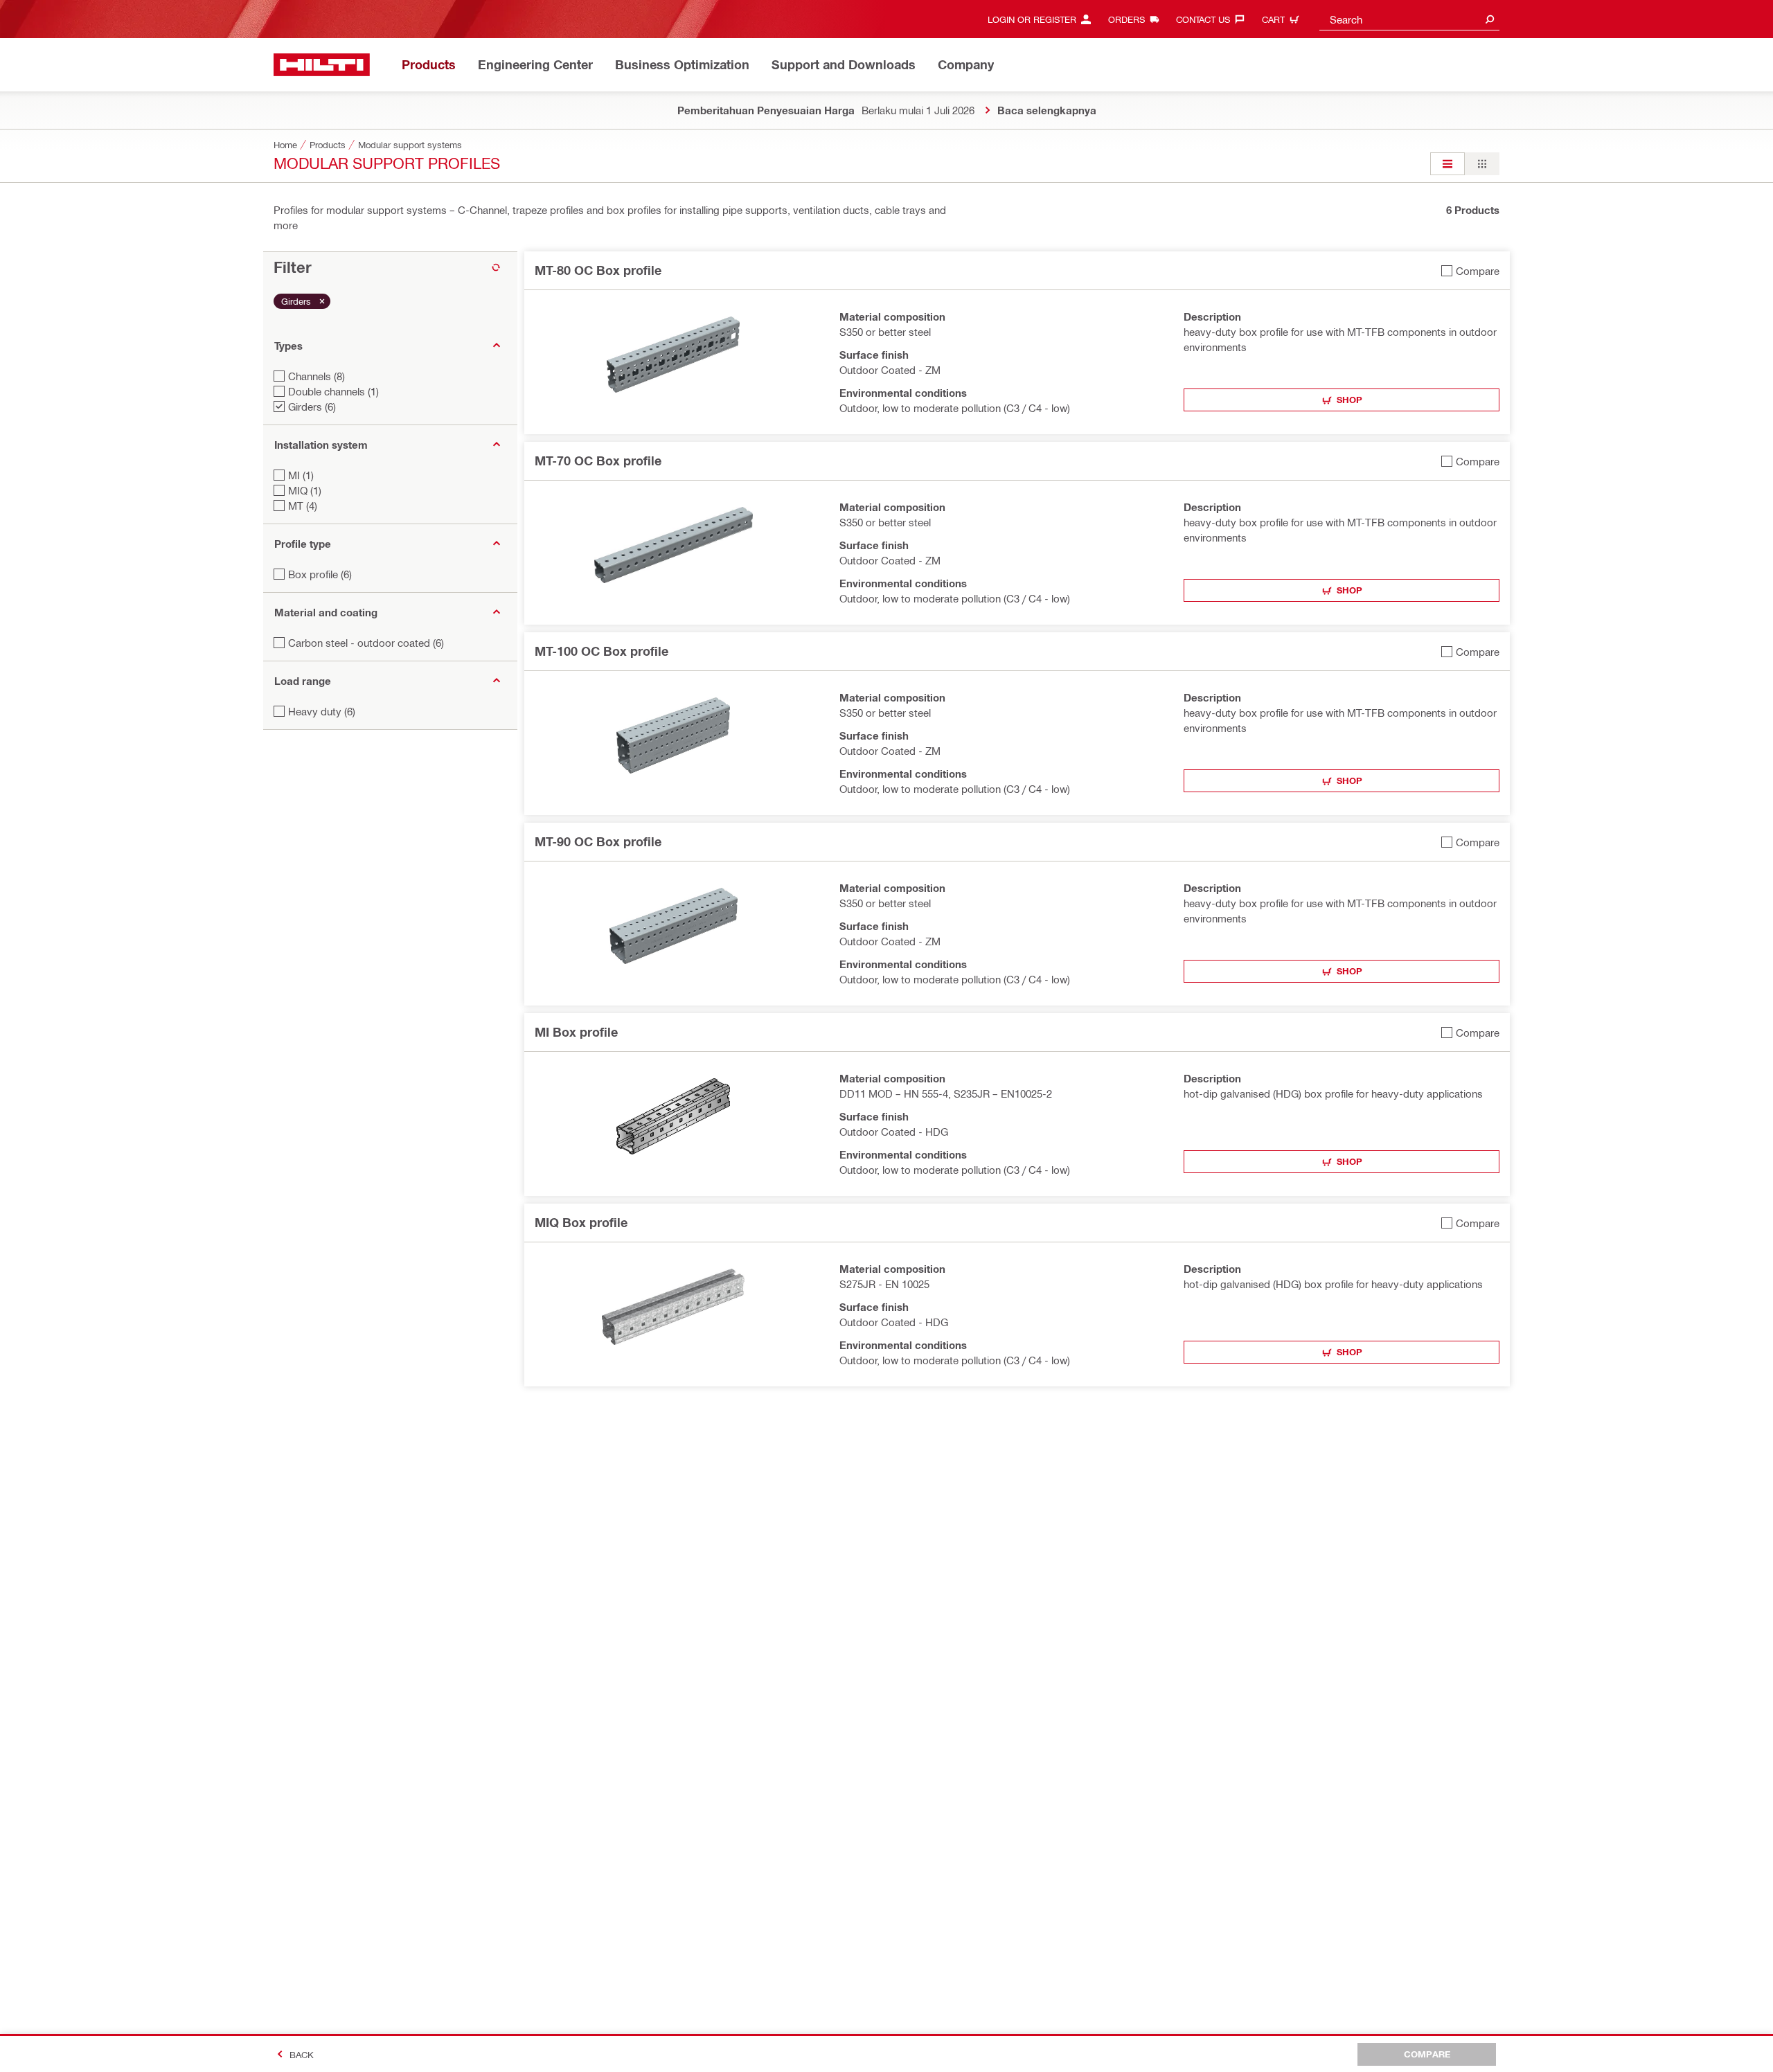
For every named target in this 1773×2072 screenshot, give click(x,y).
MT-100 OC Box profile (602, 651)
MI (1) (301, 475)
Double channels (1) (333, 391)
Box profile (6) (320, 574)
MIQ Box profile (581, 1222)
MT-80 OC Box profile (598, 270)
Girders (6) (312, 407)
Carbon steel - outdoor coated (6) (366, 643)
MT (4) (303, 506)
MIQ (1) (305, 490)
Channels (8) (317, 376)
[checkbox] (1470, 270)
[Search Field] (1490, 19)
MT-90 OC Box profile (598, 841)
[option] (1447, 164)
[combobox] (1409, 19)
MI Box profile (576, 1032)
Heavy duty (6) (322, 711)
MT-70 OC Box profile (598, 461)
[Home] (322, 65)
